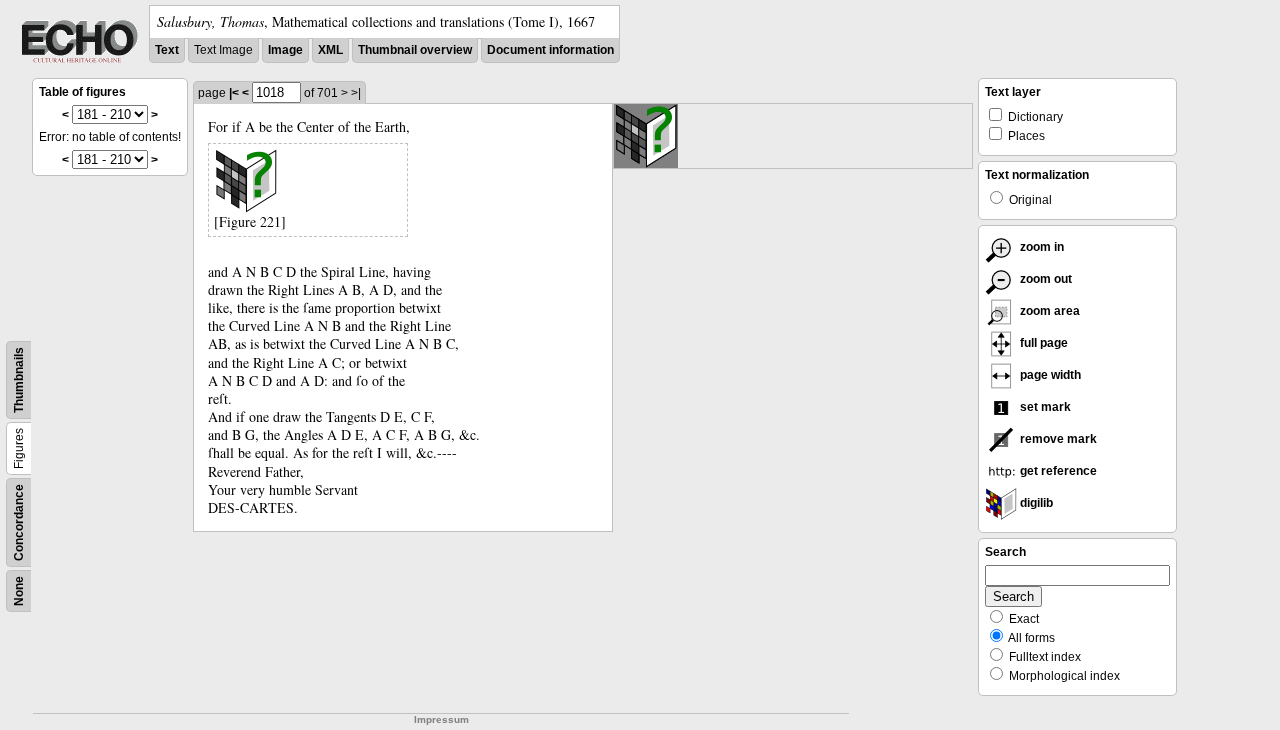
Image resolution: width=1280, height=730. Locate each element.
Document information (550, 50)
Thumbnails (19, 380)
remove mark (1057, 439)
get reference (1057, 471)
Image (285, 50)
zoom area (1048, 311)
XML (330, 50)
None (19, 591)
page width (1049, 375)
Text (167, 50)
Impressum (441, 719)
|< (234, 93)
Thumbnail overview (415, 50)
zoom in (1040, 247)
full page (1042, 343)
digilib (1035, 503)
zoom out (1044, 279)
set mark (1044, 407)
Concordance (19, 522)
